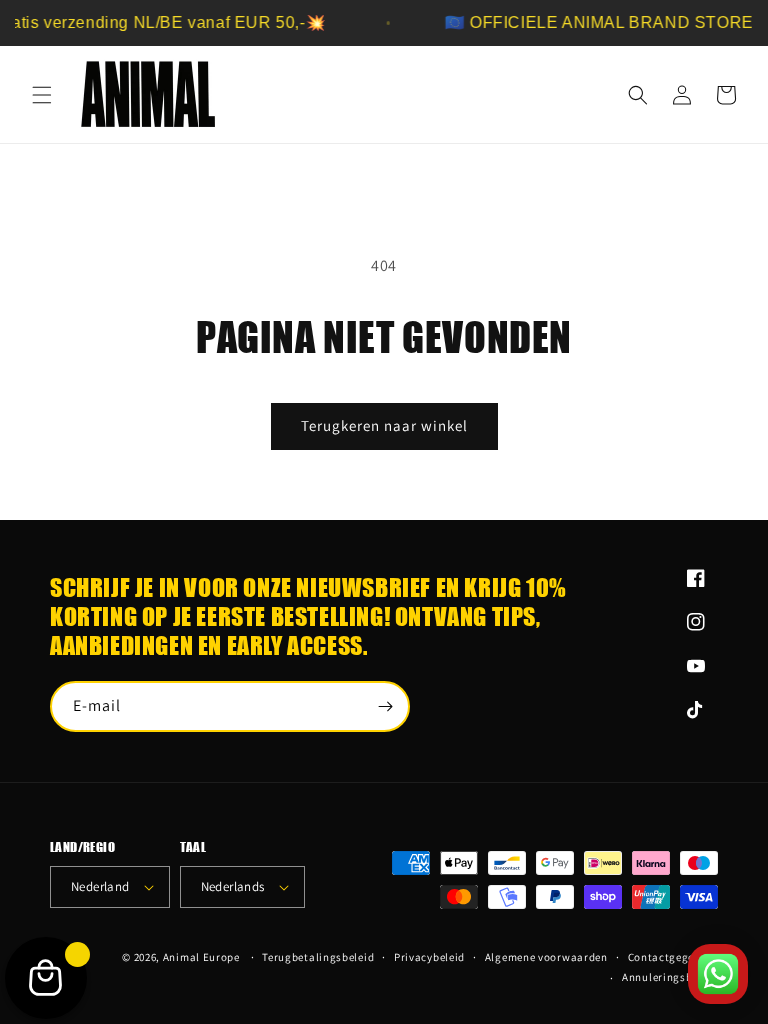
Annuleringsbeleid (670, 977)
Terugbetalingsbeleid (318, 957)
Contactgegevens (673, 957)
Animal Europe (201, 957)
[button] (42, 95)
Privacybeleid (429, 957)
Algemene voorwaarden (546, 957)
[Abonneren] (385, 706)
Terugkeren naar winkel (384, 425)
